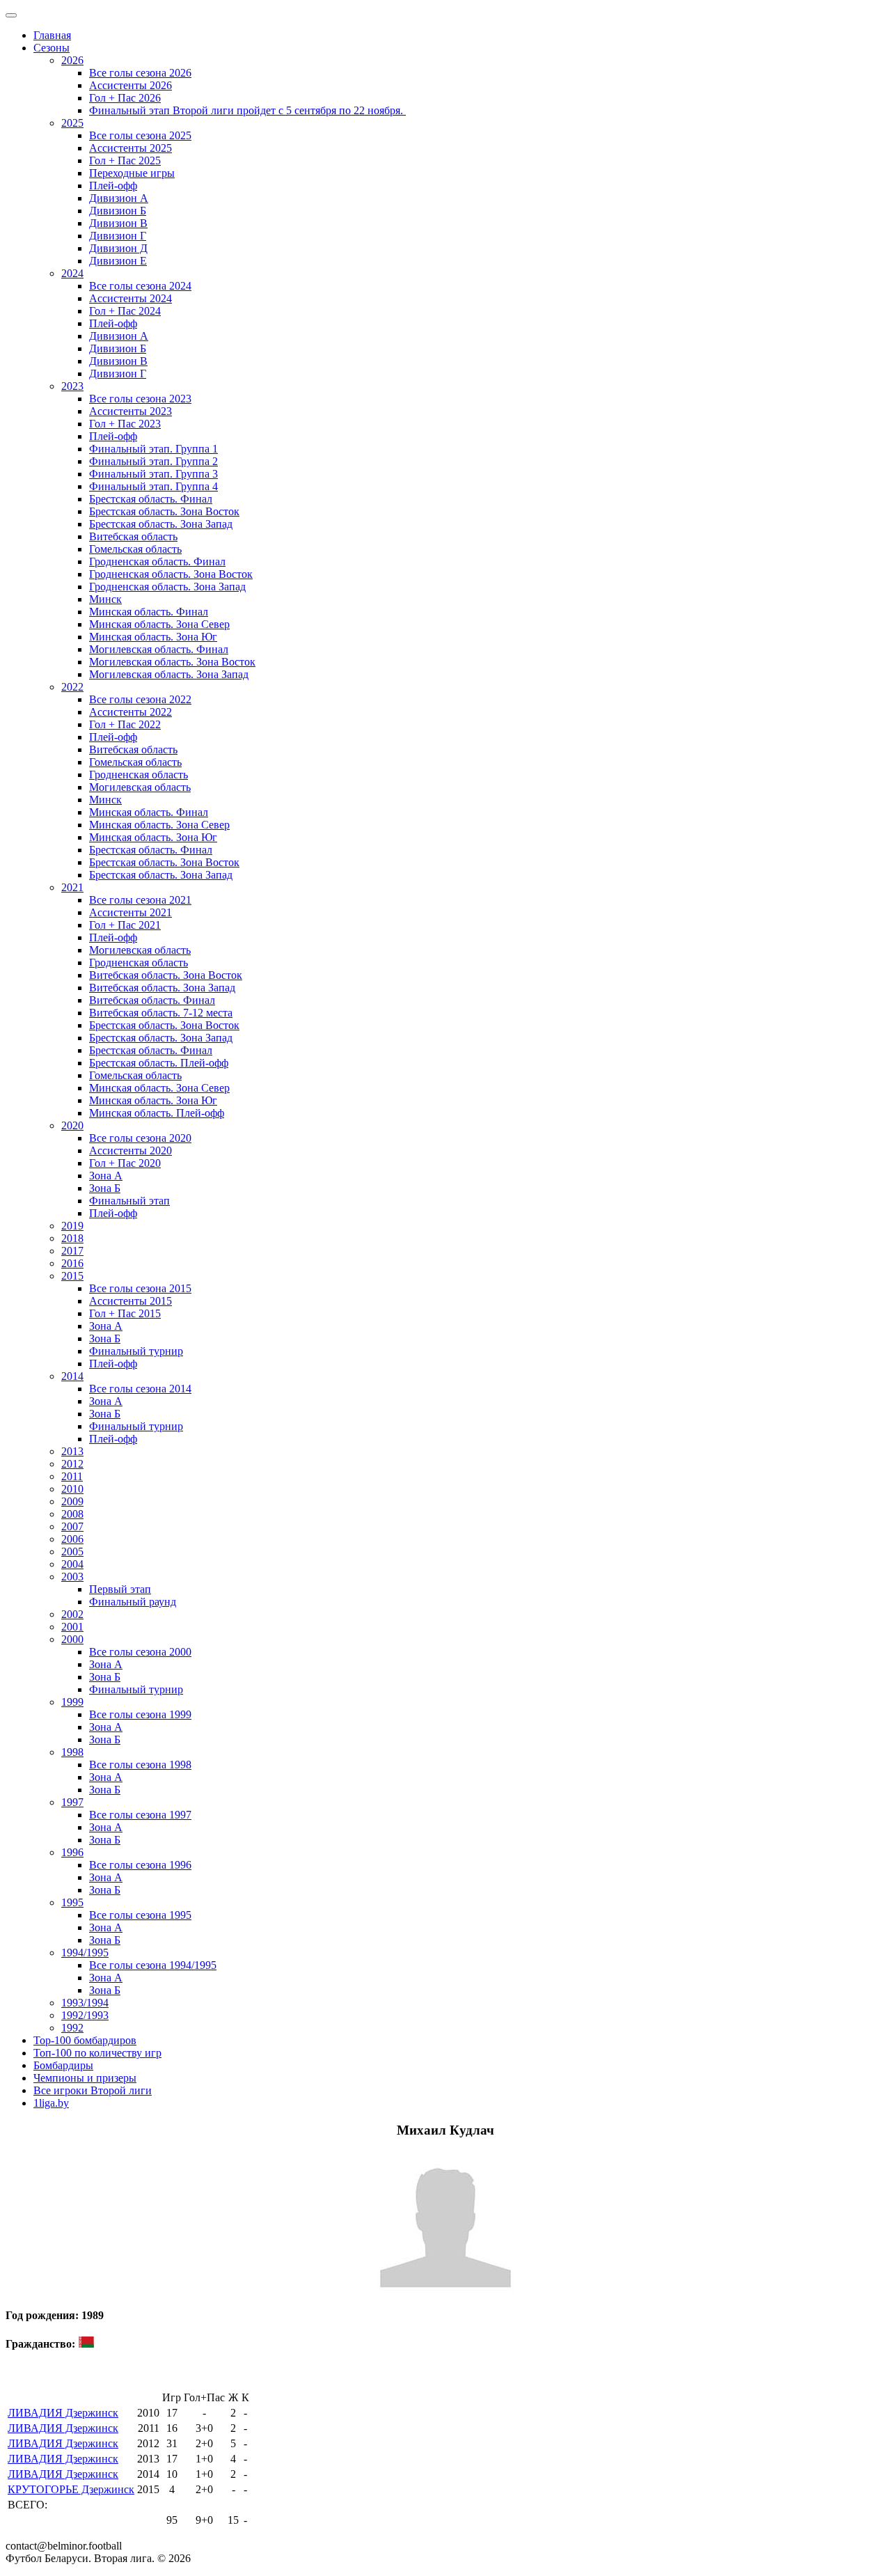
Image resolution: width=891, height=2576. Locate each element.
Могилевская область (140, 787)
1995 (72, 1902)
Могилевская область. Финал (159, 649)
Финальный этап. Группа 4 (153, 486)
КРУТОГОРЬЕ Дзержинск (71, 2489)
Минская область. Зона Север (159, 624)
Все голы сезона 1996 (140, 1865)
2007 (72, 1526)
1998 (72, 1752)
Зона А (106, 1176)
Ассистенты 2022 (131, 712)
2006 (72, 1539)
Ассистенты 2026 (131, 85)
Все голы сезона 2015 (140, 1288)
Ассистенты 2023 (131, 411)
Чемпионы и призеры (85, 2078)
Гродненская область (139, 775)
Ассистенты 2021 (131, 912)
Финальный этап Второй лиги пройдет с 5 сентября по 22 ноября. (247, 110)
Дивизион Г (118, 236)
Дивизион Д (118, 248)
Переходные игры (132, 173)
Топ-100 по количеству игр (97, 2053)
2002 (72, 1614)
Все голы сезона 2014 (140, 1389)
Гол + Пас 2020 (125, 1163)
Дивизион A (119, 198)
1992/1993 (85, 2015)
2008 (72, 1514)
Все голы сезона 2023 (140, 399)
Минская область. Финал (149, 612)
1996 (72, 1852)
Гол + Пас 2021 (125, 925)
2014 (72, 1376)
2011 (72, 1476)
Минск (105, 599)
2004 (72, 1564)
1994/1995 (85, 1953)
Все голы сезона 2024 (140, 286)
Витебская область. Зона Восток (166, 975)
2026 (72, 60)
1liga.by (51, 2103)
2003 (72, 1577)
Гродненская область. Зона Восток (171, 574)
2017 (72, 1251)
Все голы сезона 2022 (140, 699)
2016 (72, 1263)
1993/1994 (85, 2003)
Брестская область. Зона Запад (161, 524)
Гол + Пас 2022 (125, 724)
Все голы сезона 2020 (140, 1138)
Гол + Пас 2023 (125, 424)
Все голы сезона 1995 (140, 1915)
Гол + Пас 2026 (125, 98)
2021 (72, 887)
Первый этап (120, 1589)
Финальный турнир (136, 1351)
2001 (72, 1627)
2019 (72, 1226)
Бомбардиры (63, 2065)
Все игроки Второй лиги (93, 2090)
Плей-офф (113, 186)
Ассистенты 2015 (131, 1301)
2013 (72, 1451)
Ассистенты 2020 (131, 1150)
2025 (72, 123)
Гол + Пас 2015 (125, 1313)
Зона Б (105, 1188)
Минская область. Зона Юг (153, 637)
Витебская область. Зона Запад (162, 988)
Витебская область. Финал (152, 1000)
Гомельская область (135, 549)
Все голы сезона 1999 (140, 1714)
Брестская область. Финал (151, 499)
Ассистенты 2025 (131, 148)
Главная (52, 35)
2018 (72, 1238)
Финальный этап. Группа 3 (153, 474)
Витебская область (133, 536)
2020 (72, 1125)
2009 (72, 1501)
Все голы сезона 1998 (140, 1765)
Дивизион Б (118, 211)
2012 (72, 1464)
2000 (72, 1639)
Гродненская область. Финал (157, 561)
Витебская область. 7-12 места (161, 1013)
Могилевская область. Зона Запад (169, 674)
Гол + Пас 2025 (125, 160)
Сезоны (52, 48)
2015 (72, 1276)
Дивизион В (118, 223)
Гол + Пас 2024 (125, 311)
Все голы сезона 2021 (140, 900)
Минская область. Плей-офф (157, 1113)
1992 (72, 2028)
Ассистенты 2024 (131, 298)
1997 (72, 1802)
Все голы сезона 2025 (140, 135)
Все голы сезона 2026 (140, 73)
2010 (72, 1489)
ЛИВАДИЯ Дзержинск (63, 2413)
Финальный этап (129, 1201)
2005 (72, 1552)
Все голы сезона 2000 (140, 1652)
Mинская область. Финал (149, 812)
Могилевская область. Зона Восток (172, 662)
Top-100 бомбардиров (85, 2040)
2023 (72, 386)
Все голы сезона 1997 (140, 1815)
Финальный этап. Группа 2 (153, 461)
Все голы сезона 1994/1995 (153, 1965)
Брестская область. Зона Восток (164, 511)
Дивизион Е (118, 261)
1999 (72, 1702)
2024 (72, 273)
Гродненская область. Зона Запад (167, 587)
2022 (72, 687)
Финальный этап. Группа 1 (153, 449)
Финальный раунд (133, 1602)
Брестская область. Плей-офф (159, 1063)
